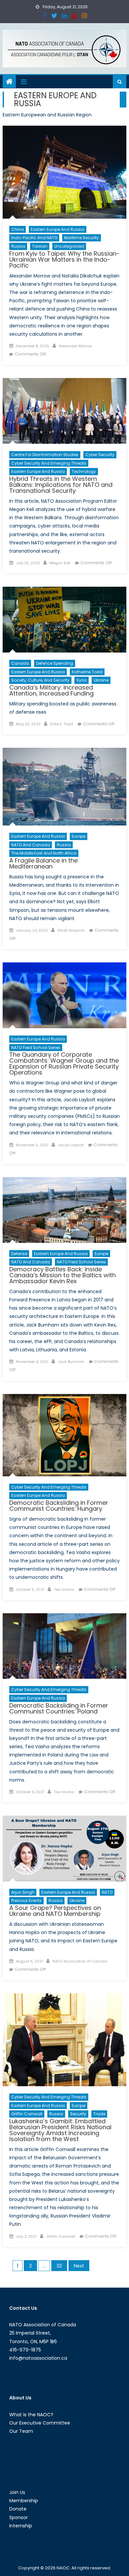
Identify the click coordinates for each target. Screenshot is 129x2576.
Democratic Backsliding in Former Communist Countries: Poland (59, 1708)
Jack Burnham (71, 1362)
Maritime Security (82, 238)
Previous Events (26, 1900)
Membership (24, 2501)
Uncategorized (69, 246)
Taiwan (40, 246)
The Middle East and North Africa (44, 853)
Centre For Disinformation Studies (45, 455)
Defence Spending (55, 663)
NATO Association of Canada (80, 1961)
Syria (82, 680)
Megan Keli (60, 563)
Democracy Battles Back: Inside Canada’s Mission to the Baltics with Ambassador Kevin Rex (63, 1275)
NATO (107, 1892)
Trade (99, 2114)
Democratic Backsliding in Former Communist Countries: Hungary (59, 1506)
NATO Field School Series (36, 1048)
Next (79, 2266)
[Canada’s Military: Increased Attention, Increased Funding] (64, 620)
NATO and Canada (31, 845)
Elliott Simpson (71, 930)
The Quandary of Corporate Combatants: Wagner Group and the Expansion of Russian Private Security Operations (64, 1063)
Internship (21, 2526)
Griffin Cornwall (27, 2114)
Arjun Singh (23, 1892)
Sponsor (19, 2517)
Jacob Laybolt (71, 1145)
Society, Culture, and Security (40, 680)
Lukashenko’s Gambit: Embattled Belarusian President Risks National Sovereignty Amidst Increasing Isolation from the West (60, 2130)
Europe (79, 836)
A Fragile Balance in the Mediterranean (43, 863)
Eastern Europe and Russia (58, 229)
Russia (18, 246)
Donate (18, 2509)
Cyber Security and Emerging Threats (49, 463)
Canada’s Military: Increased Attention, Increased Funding (51, 690)
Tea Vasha (64, 1589)
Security (78, 2114)
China (18, 229)
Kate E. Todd (62, 724)
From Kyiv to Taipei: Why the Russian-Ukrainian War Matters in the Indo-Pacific (64, 259)
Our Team (21, 2431)
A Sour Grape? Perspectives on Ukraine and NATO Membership (55, 1911)
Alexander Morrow (75, 346)
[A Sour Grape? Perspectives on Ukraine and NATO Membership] (64, 1849)
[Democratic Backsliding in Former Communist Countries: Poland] (64, 1646)
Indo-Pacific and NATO (34, 238)
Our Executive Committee (40, 2423)
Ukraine (101, 680)
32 (59, 2266)
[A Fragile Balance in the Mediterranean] (64, 787)
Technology (84, 471)
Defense (19, 1254)
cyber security (100, 455)
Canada (20, 663)
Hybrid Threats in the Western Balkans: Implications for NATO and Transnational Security (61, 485)
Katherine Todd (87, 672)
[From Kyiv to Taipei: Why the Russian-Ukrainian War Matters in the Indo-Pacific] (64, 172)
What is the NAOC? (31, 2415)
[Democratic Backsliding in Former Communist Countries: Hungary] (64, 1435)
